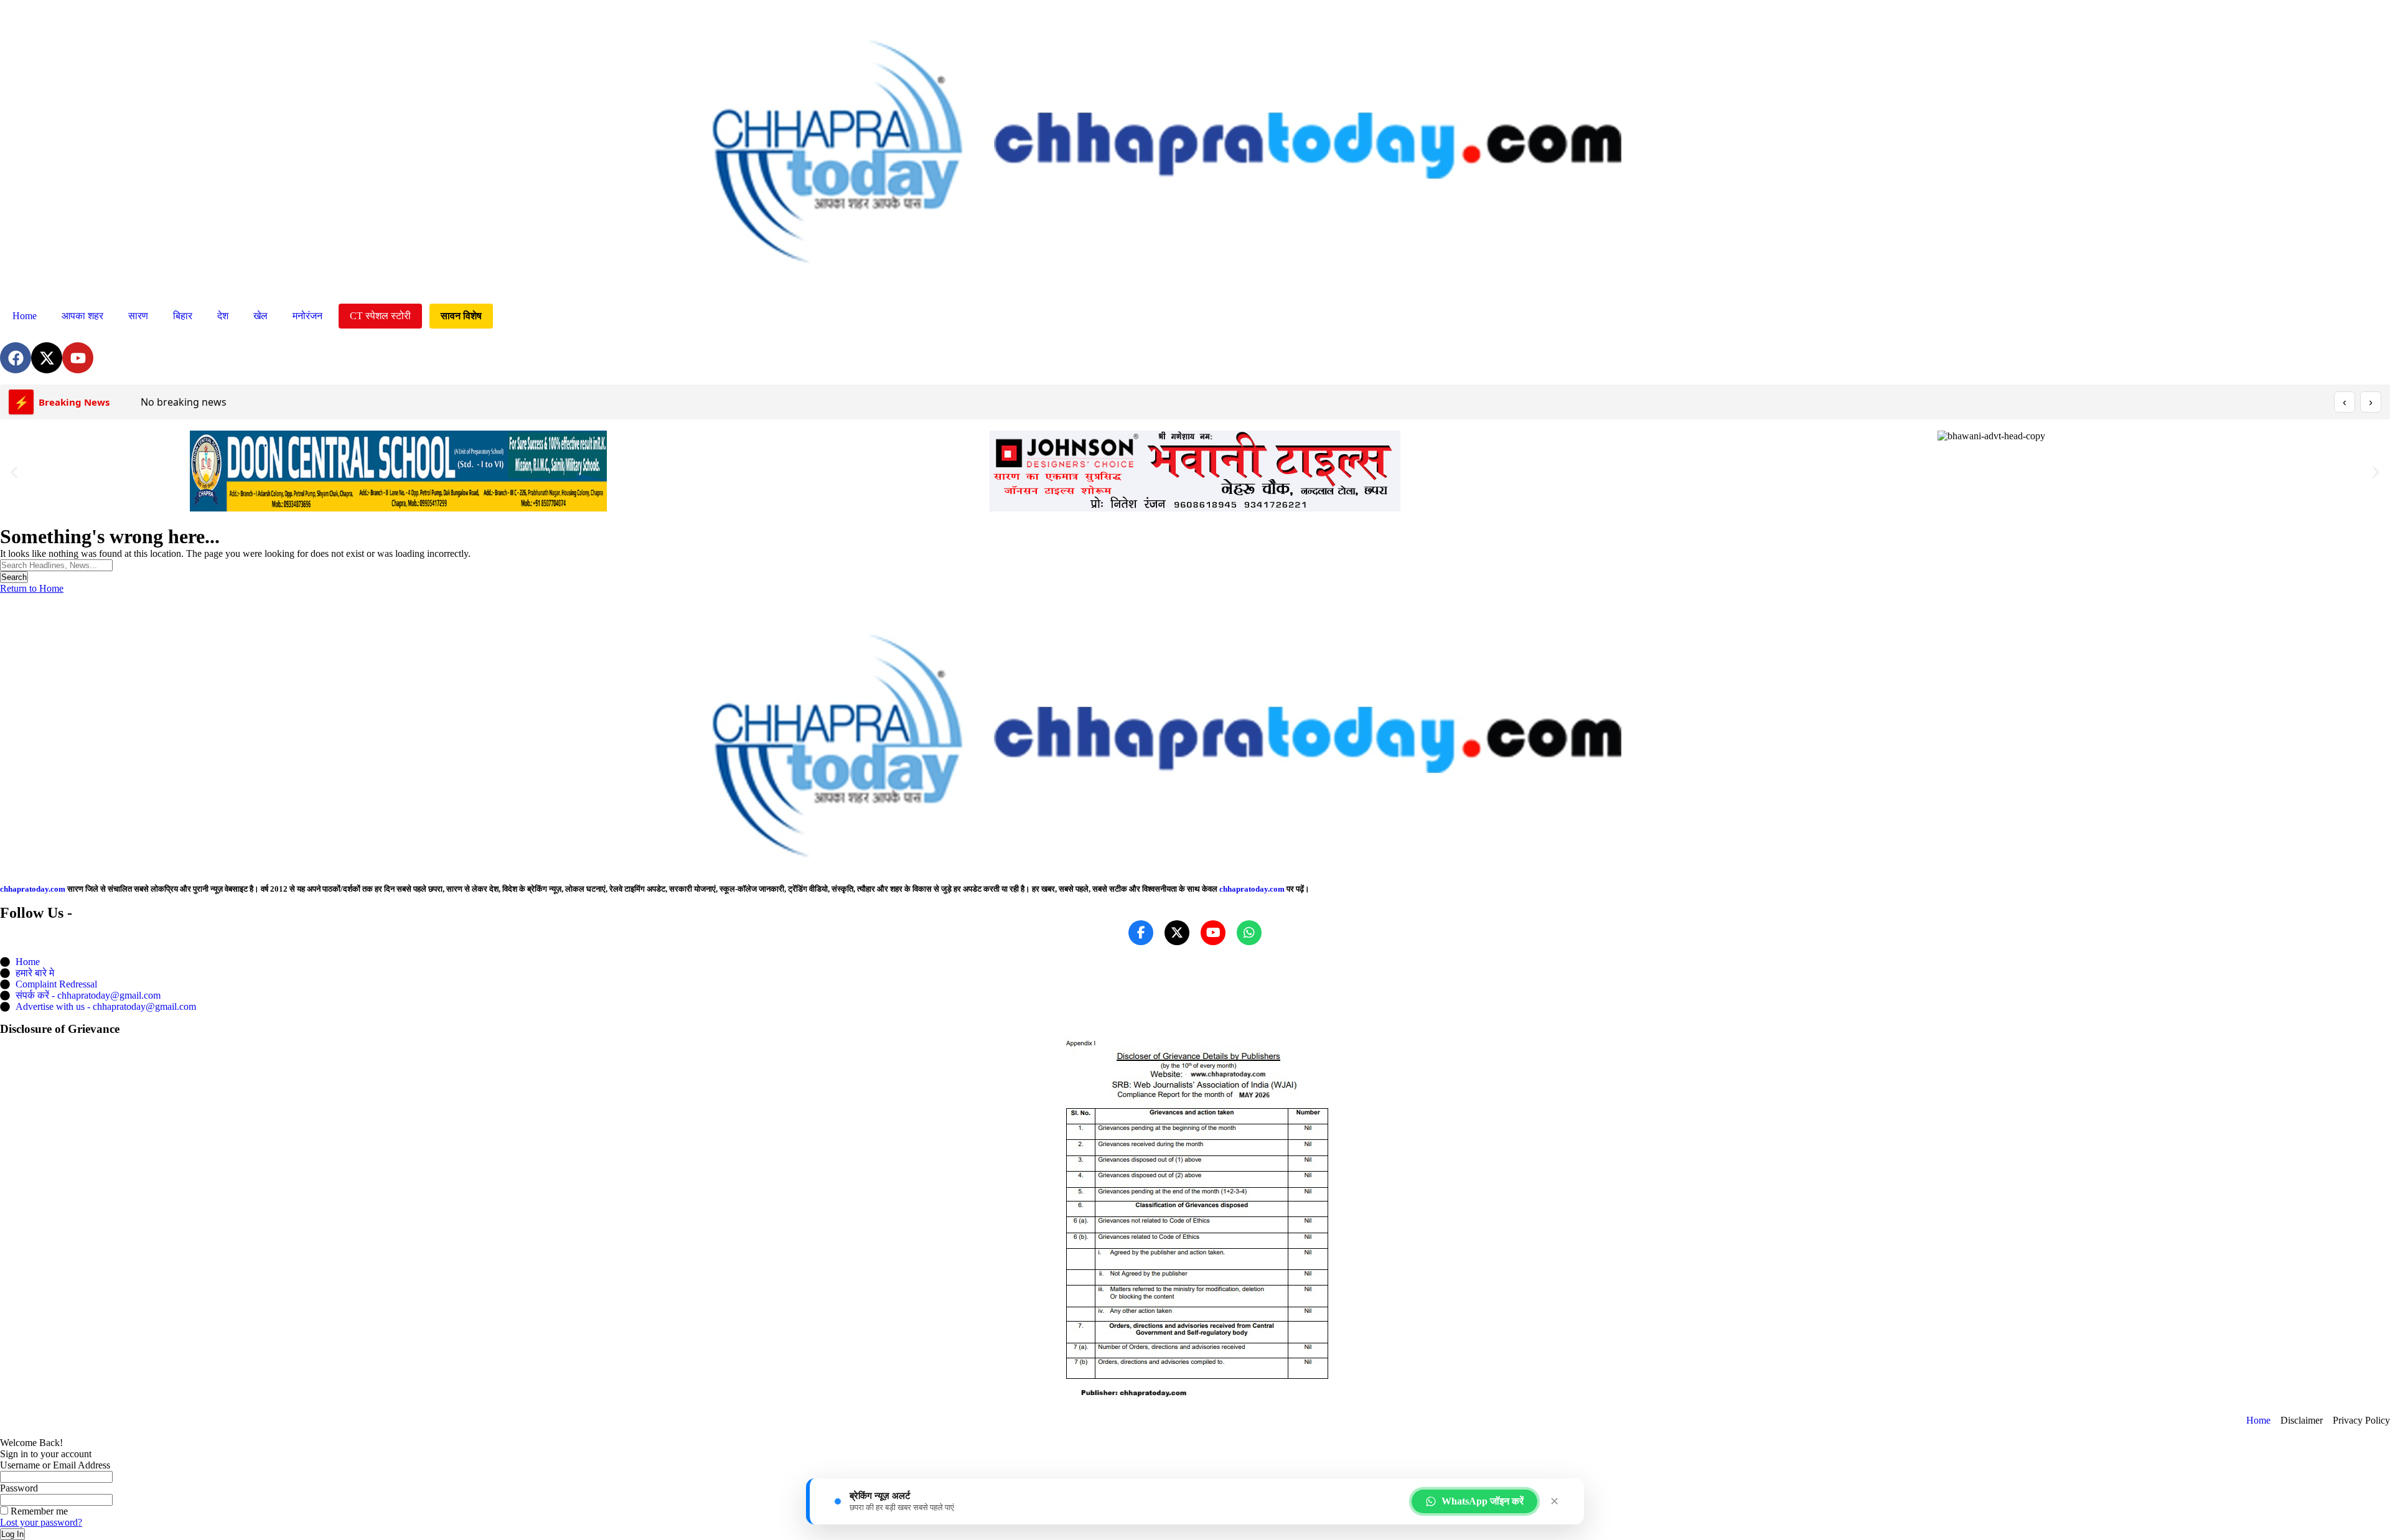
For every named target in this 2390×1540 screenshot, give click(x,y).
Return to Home (32, 588)
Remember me (38, 1511)
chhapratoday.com (33, 889)
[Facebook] (16, 358)
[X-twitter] (47, 358)
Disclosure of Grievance (60, 1029)
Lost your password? (41, 1522)
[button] (14, 473)
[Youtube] (78, 358)
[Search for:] (56, 565)
